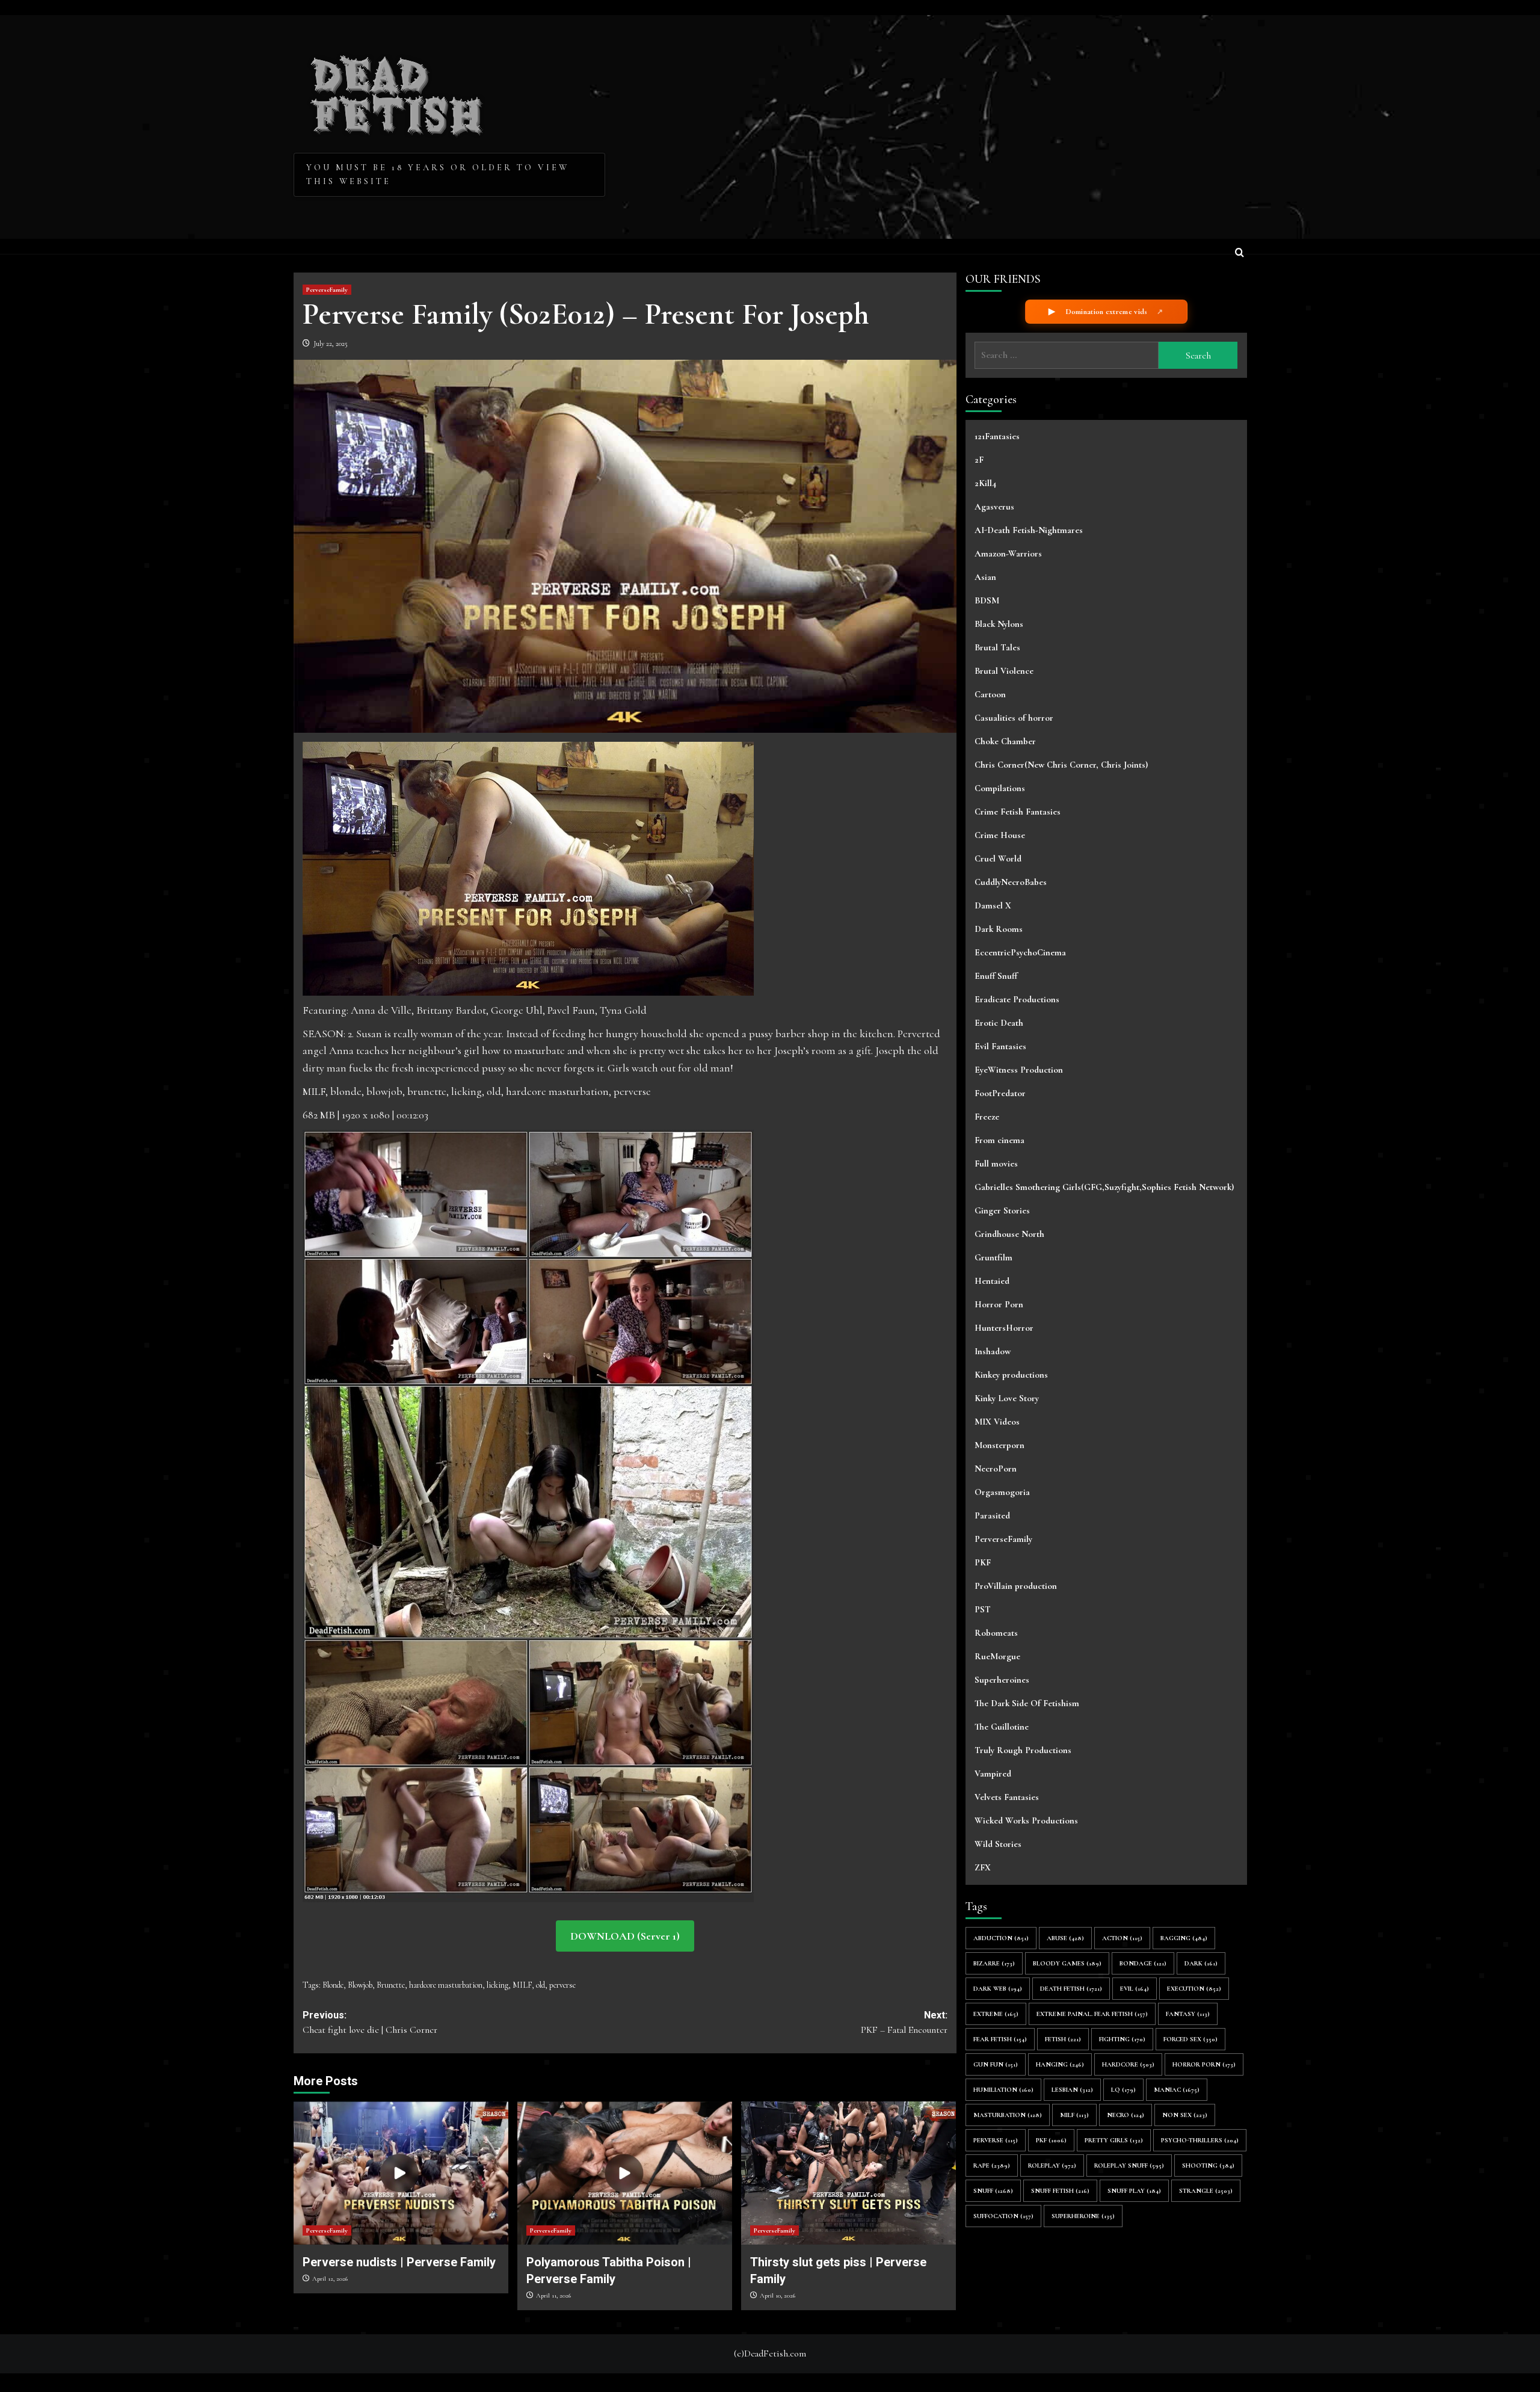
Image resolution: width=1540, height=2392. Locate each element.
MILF (522, 1985)
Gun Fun (996, 2064)
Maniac (1177, 2089)
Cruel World (998, 858)
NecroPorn (996, 1469)
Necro (1126, 2114)
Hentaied (992, 1281)
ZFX (983, 1867)
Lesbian (1072, 2089)
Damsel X (993, 905)
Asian (985, 577)
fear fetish (1000, 2039)
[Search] (1240, 254)
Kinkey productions (1011, 1375)
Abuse (1065, 1937)
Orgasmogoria (1002, 1492)
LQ (1123, 2089)
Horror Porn (999, 1304)
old (541, 1985)
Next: (904, 2023)
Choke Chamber (1005, 741)
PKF (983, 1562)
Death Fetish (1071, 1988)
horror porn (1204, 2064)
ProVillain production (1016, 1586)
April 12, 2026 (330, 2279)
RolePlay (1052, 2165)
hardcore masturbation (446, 1985)
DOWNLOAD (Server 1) (625, 1936)
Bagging (1184, 1937)
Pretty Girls (1114, 2140)
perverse (562, 1985)
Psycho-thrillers (1200, 2140)
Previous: (370, 2023)
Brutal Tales (997, 647)
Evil (1135, 1988)
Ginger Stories (1002, 1210)
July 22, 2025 (331, 344)
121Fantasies (997, 436)
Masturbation (1008, 2114)
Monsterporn (999, 1445)
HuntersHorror (1004, 1328)
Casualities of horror (1014, 718)
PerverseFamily (327, 290)
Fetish (1063, 2039)
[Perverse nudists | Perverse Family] (401, 2173)
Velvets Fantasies (1007, 1797)
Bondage (1143, 1963)
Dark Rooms (999, 929)
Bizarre (994, 1963)
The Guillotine (1002, 1727)
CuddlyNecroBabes (1011, 882)
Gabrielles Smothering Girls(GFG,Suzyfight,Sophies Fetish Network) (1104, 1187)
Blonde (333, 1985)
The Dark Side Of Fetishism (1027, 1703)
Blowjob (360, 1985)
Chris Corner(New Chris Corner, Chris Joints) (1061, 765)
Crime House (1000, 835)
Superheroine (1083, 2215)
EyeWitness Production (1019, 1070)
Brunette (391, 1985)
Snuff (993, 2190)
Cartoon (990, 694)
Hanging (1060, 2064)
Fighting (1122, 2039)
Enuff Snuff (996, 976)
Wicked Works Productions (1026, 1820)
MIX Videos (997, 1422)
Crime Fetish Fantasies (1018, 812)
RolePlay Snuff (1129, 2165)
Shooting (1208, 2165)
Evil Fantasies (1000, 1046)
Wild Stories (998, 1844)
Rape (992, 2165)
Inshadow (993, 1351)
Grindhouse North (1009, 1234)
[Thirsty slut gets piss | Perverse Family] (849, 2173)
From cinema (999, 1140)
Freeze (987, 1117)
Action (1122, 1937)
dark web (998, 1988)
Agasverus (994, 507)
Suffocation (1003, 2215)
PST (983, 1609)
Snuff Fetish (1060, 2190)
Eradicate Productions (1017, 999)
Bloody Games (1067, 1963)
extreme (996, 2013)
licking (497, 1985)
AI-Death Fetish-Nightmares (1029, 530)
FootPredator (1000, 1093)
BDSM (987, 600)
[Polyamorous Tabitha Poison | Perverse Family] (625, 2173)
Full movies (996, 1164)
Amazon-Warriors (1008, 553)
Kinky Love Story (1007, 1398)
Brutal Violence (1004, 671)
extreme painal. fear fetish (1092, 2013)
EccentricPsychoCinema (1020, 952)
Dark (1201, 1963)
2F (979, 460)
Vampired (993, 1774)
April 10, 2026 (778, 2295)
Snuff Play (1134, 2190)
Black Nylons (999, 624)
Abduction (1001, 1937)
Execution (1194, 1988)
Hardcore (1128, 2064)
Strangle (1206, 2190)
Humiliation (1003, 2089)
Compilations (1000, 788)
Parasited (992, 1515)
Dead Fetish (397, 91)
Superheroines (1002, 1680)
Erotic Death (999, 1023)
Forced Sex (1190, 2039)
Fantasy (1188, 2013)
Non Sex (1185, 2114)
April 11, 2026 (553, 2295)
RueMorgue (997, 1656)
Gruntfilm (993, 1257)
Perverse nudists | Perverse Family (399, 2262)
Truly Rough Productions (1023, 1750)
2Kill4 (985, 483)
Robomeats (996, 1633)
